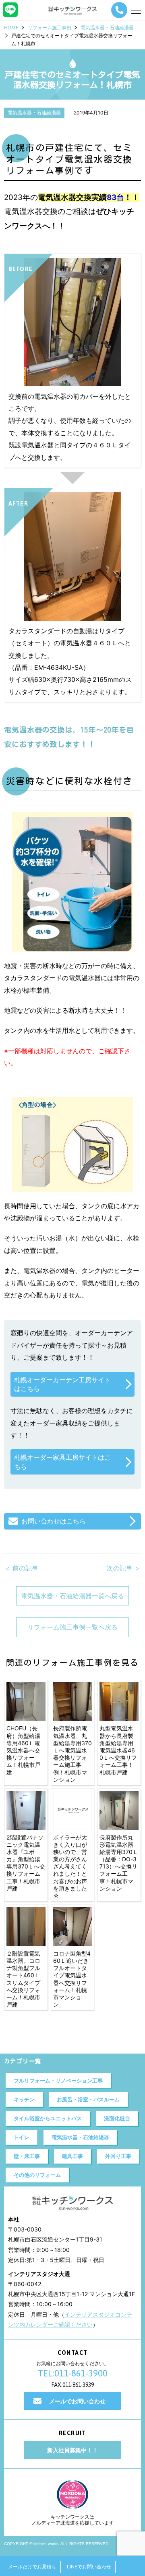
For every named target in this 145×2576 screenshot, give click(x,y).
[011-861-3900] (119, 10)
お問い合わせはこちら (54, 1521)
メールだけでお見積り (32, 2567)
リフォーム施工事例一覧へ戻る (72, 1627)
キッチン (24, 2099)
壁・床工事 (27, 2156)
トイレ (22, 2137)
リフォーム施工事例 (50, 28)
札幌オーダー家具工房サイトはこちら (62, 1462)
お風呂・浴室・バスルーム (88, 2099)
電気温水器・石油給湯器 (107, 28)
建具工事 (72, 2156)
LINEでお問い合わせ (89, 2567)
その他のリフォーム (37, 2175)
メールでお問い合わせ (77, 2401)
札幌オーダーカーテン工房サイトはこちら (62, 1384)
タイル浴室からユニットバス (48, 2118)
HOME (11, 28)
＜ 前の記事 (21, 1568)
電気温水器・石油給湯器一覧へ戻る (72, 1596)
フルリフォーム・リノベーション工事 (58, 2080)
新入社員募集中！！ (72, 2450)
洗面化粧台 (117, 2118)
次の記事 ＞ (124, 1568)
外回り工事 (118, 2156)
